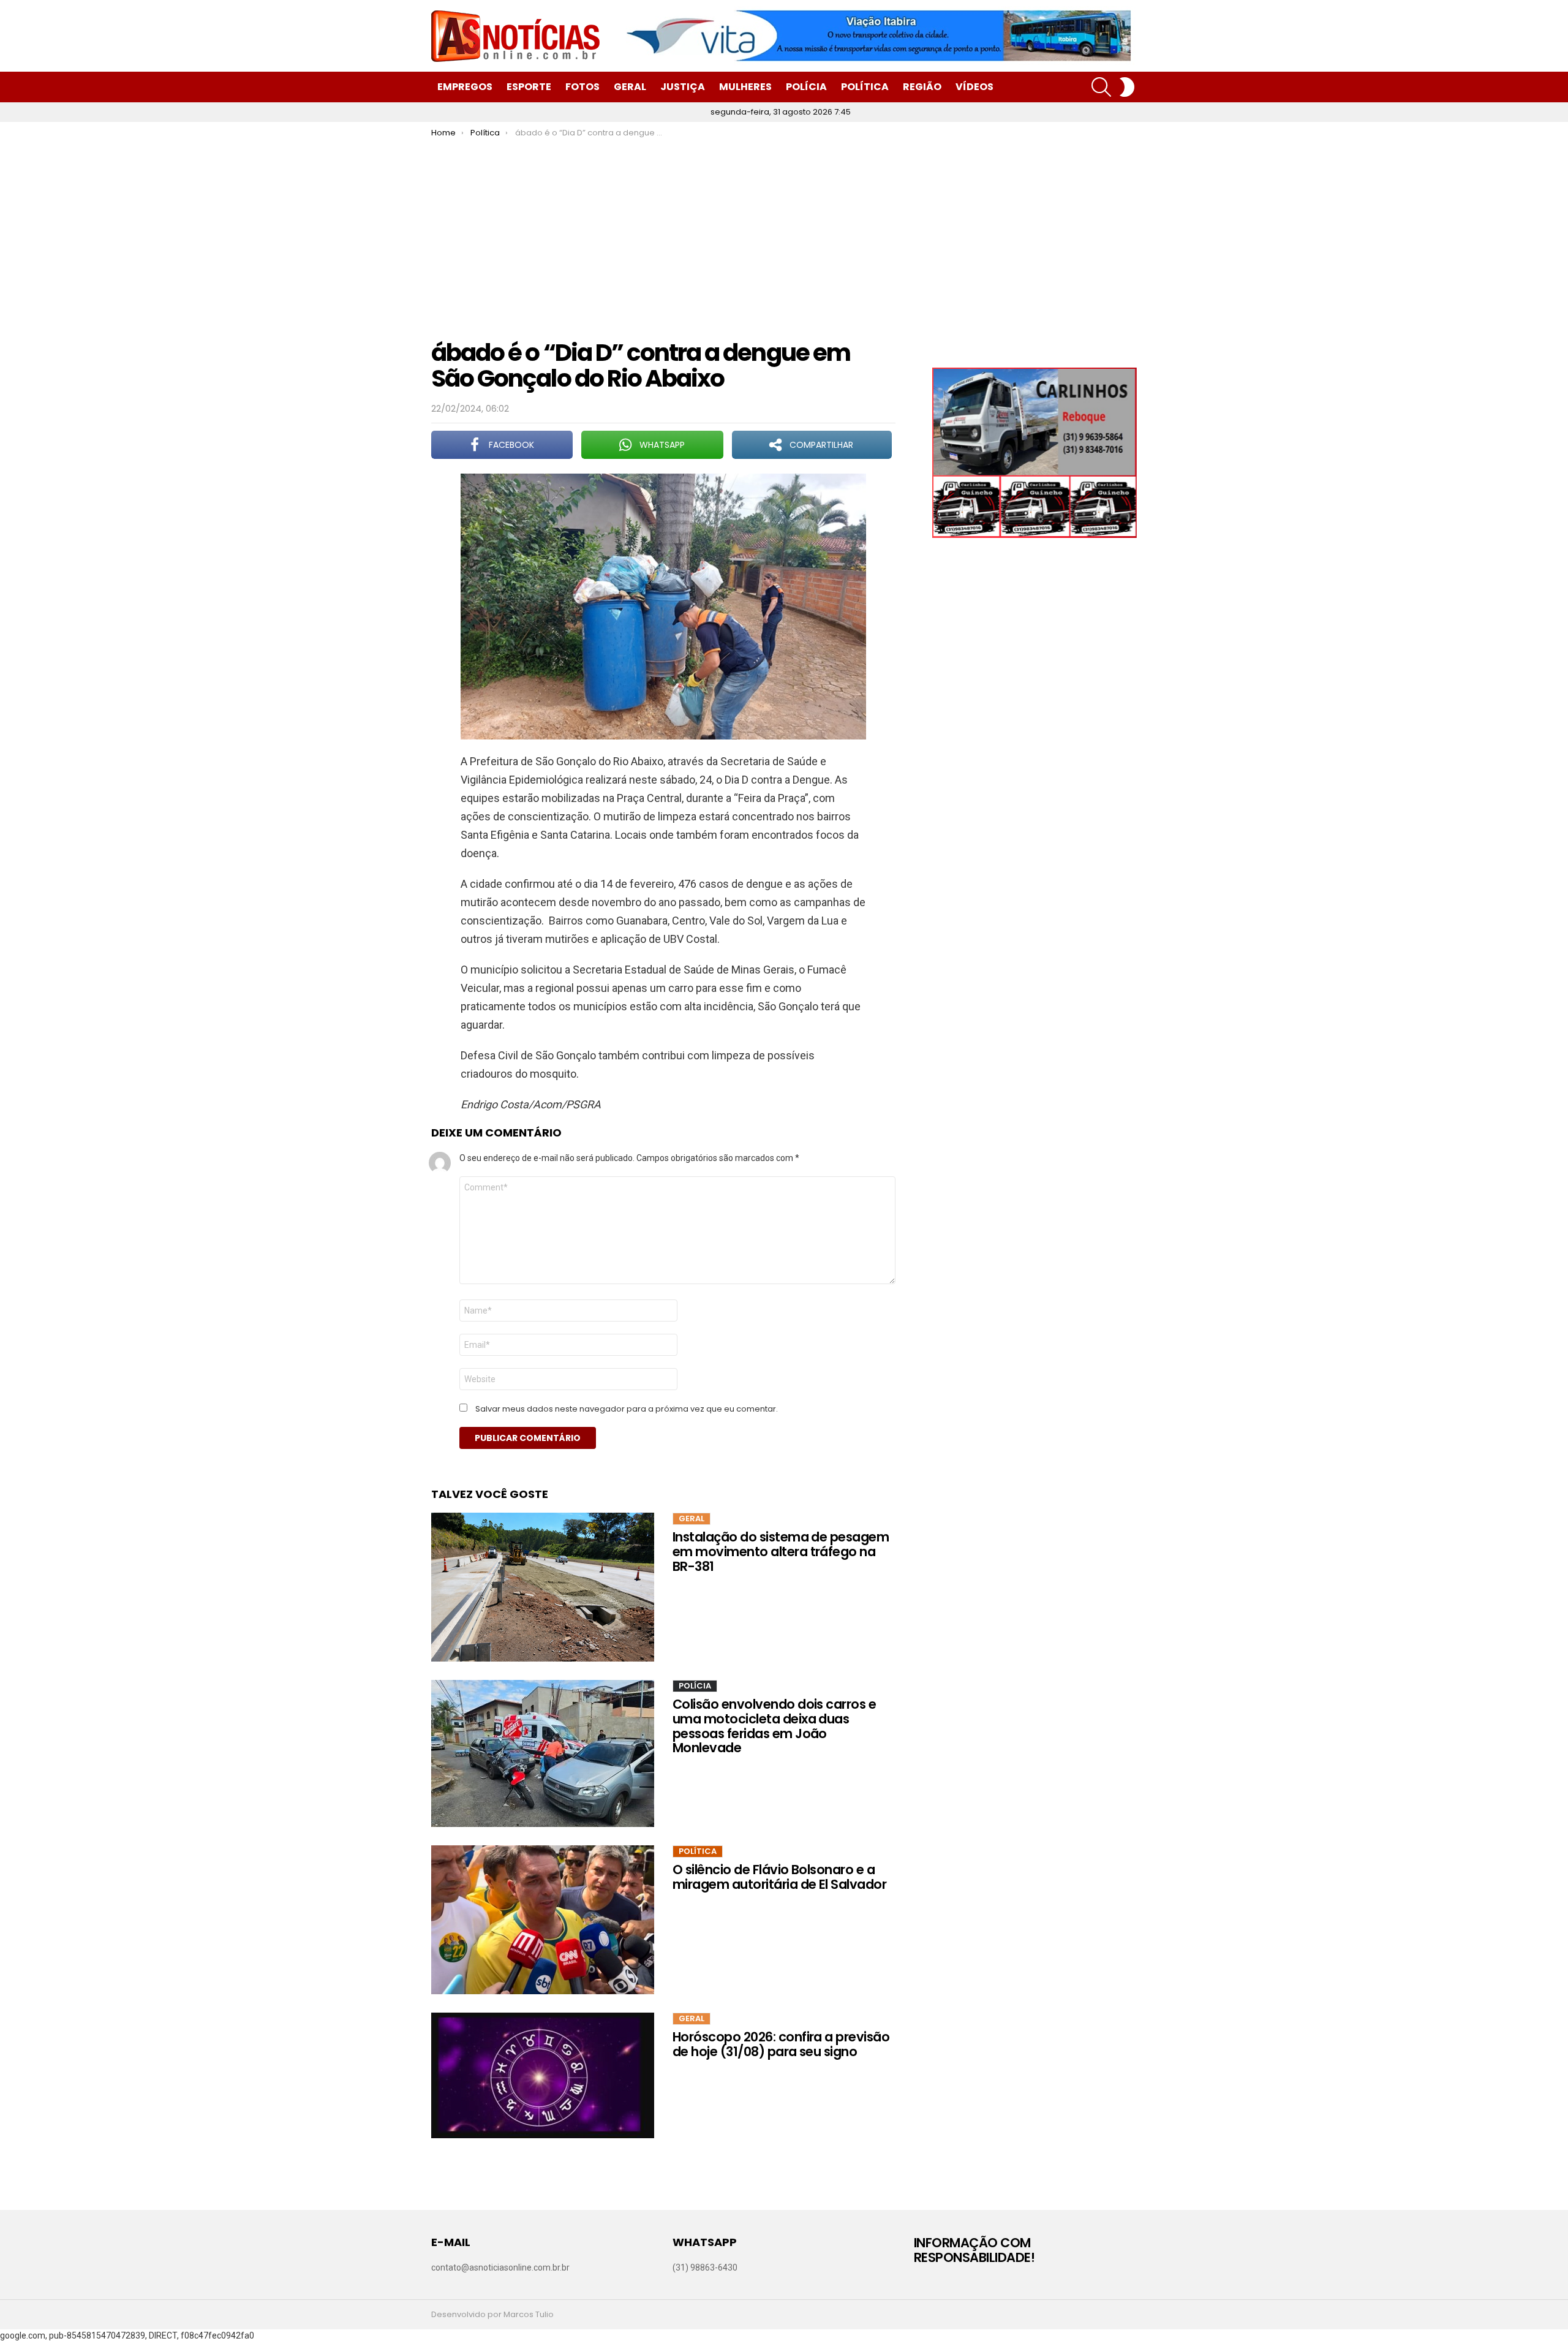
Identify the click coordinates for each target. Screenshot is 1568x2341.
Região (922, 87)
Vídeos (974, 87)
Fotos (582, 87)
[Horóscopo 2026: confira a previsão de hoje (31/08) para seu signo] (543, 2075)
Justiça (683, 87)
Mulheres (745, 87)
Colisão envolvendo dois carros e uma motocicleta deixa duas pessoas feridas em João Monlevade (774, 1726)
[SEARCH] (1101, 87)
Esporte (529, 87)
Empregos (465, 87)
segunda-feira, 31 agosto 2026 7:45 (781, 112)
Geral (630, 87)
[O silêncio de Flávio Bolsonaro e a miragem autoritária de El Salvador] (543, 1920)
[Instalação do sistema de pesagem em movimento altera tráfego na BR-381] (543, 1587)
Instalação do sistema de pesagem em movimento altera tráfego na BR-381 (781, 1551)
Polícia (806, 87)
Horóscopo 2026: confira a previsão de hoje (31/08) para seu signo (781, 2044)
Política (865, 87)
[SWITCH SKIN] (1127, 87)
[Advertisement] (784, 230)
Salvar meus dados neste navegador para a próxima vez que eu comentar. (627, 1409)
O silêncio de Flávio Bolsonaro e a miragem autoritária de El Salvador (779, 1877)
